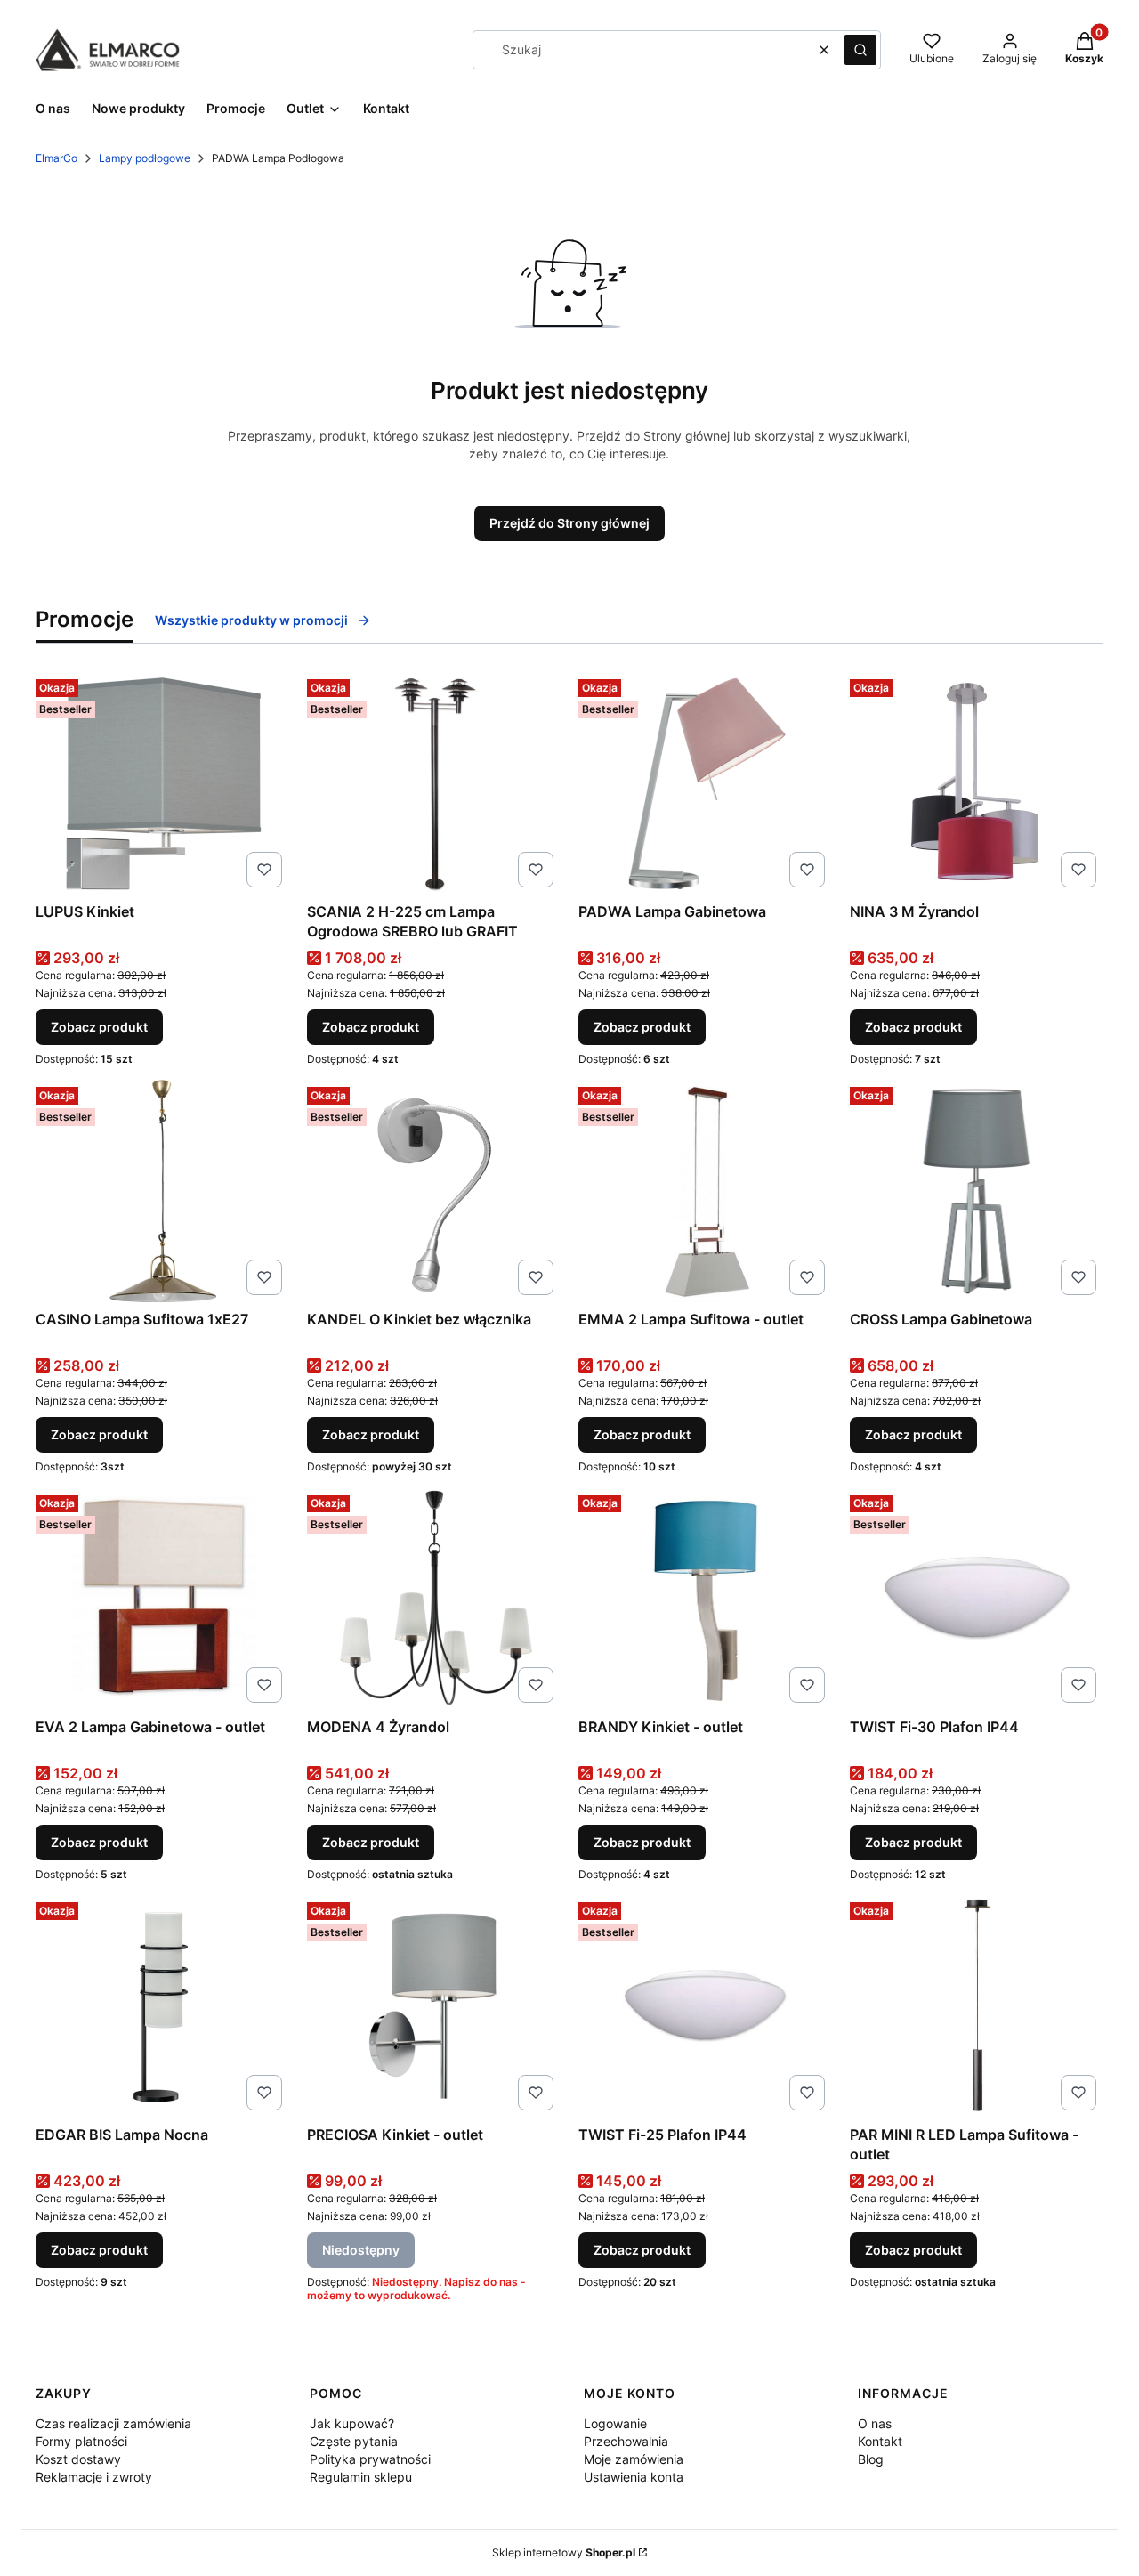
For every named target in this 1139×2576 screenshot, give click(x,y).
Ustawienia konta (634, 2477)
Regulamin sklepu (361, 2477)
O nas (875, 2423)
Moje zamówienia (634, 2459)
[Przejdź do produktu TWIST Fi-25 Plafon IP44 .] (705, 2006)
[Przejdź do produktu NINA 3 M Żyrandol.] (977, 783)
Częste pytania (354, 2441)
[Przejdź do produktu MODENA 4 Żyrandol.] (434, 1599)
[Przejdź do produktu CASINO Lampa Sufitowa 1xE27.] (162, 1191)
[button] (860, 50)
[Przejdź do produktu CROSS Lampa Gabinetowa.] (977, 1191)
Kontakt (880, 2441)
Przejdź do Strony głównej (569, 523)
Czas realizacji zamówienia (113, 2423)
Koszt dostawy (78, 2459)
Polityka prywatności (370, 2459)
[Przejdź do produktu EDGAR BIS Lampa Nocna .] (162, 2006)
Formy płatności (81, 2441)
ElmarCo (57, 158)
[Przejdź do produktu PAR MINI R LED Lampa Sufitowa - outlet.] (977, 2006)
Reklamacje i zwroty (94, 2477)
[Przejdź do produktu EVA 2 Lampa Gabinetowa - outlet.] (162, 1599)
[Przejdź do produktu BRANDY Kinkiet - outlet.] (705, 1599)
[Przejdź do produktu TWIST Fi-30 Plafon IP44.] (977, 1599)
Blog (871, 2459)
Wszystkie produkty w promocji (251, 620)
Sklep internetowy (564, 2552)
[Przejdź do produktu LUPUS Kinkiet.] (162, 783)
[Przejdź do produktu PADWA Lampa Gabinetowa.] (705, 783)
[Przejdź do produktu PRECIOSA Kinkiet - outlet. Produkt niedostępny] (434, 2006)
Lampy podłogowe (145, 158)
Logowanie (615, 2423)
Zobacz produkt (99, 1027)
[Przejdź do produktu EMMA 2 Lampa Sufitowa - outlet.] (705, 1191)
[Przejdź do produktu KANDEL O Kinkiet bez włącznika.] (434, 1191)
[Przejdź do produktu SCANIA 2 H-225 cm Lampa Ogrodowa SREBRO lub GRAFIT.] (434, 783)
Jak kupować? (352, 2423)
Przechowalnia (626, 2441)
